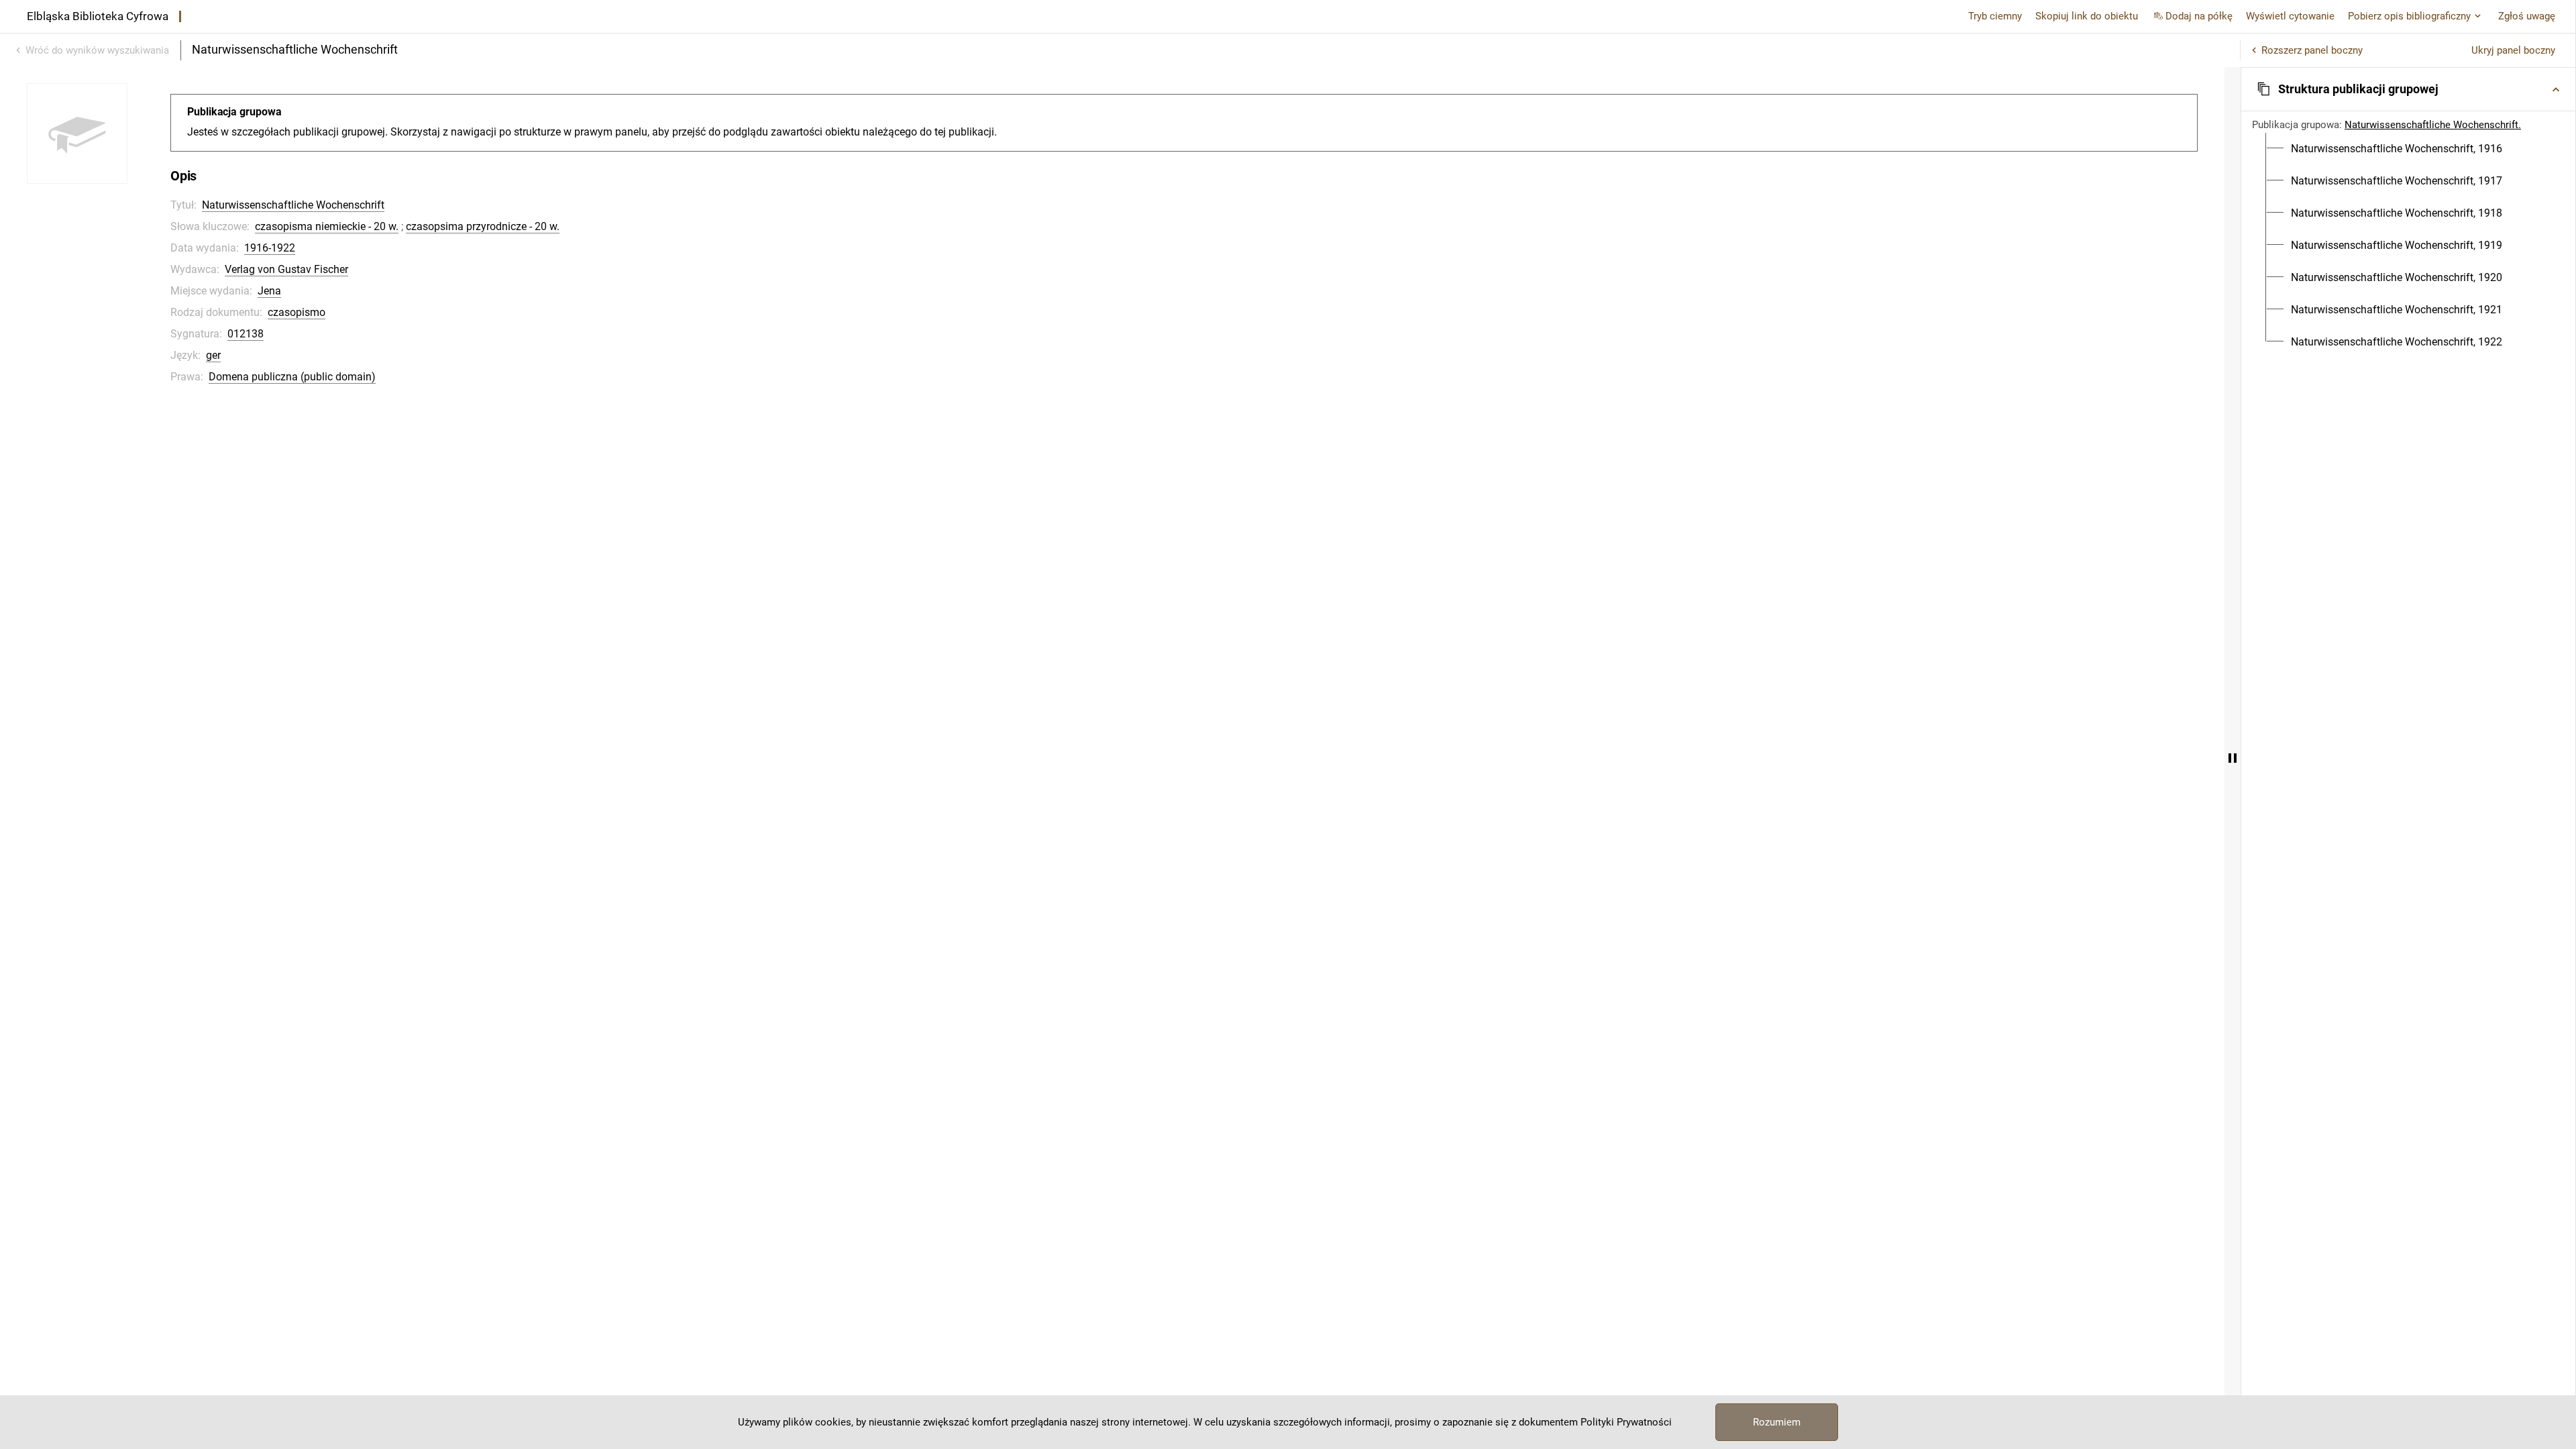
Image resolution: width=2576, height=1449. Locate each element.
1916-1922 (270, 248)
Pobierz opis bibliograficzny (2409, 16)
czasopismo (297, 312)
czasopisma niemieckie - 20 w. (327, 226)
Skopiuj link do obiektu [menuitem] (2087, 16)
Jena (269, 291)
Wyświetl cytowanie (2290, 16)
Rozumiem (1777, 1422)
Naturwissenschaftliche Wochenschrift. (2433, 125)
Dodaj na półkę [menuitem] (2199, 16)
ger (213, 355)
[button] (2408, 89)
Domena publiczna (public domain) (292, 377)
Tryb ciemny (1995, 16)
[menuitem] (2397, 149)
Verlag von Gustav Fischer (286, 269)
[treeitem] (2408, 149)
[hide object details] (2233, 758)
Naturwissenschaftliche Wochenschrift (293, 205)
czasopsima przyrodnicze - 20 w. (483, 226)
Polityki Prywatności (1626, 1422)
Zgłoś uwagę (2527, 16)
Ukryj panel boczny (2513, 50)
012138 (246, 334)
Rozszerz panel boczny (2312, 50)
